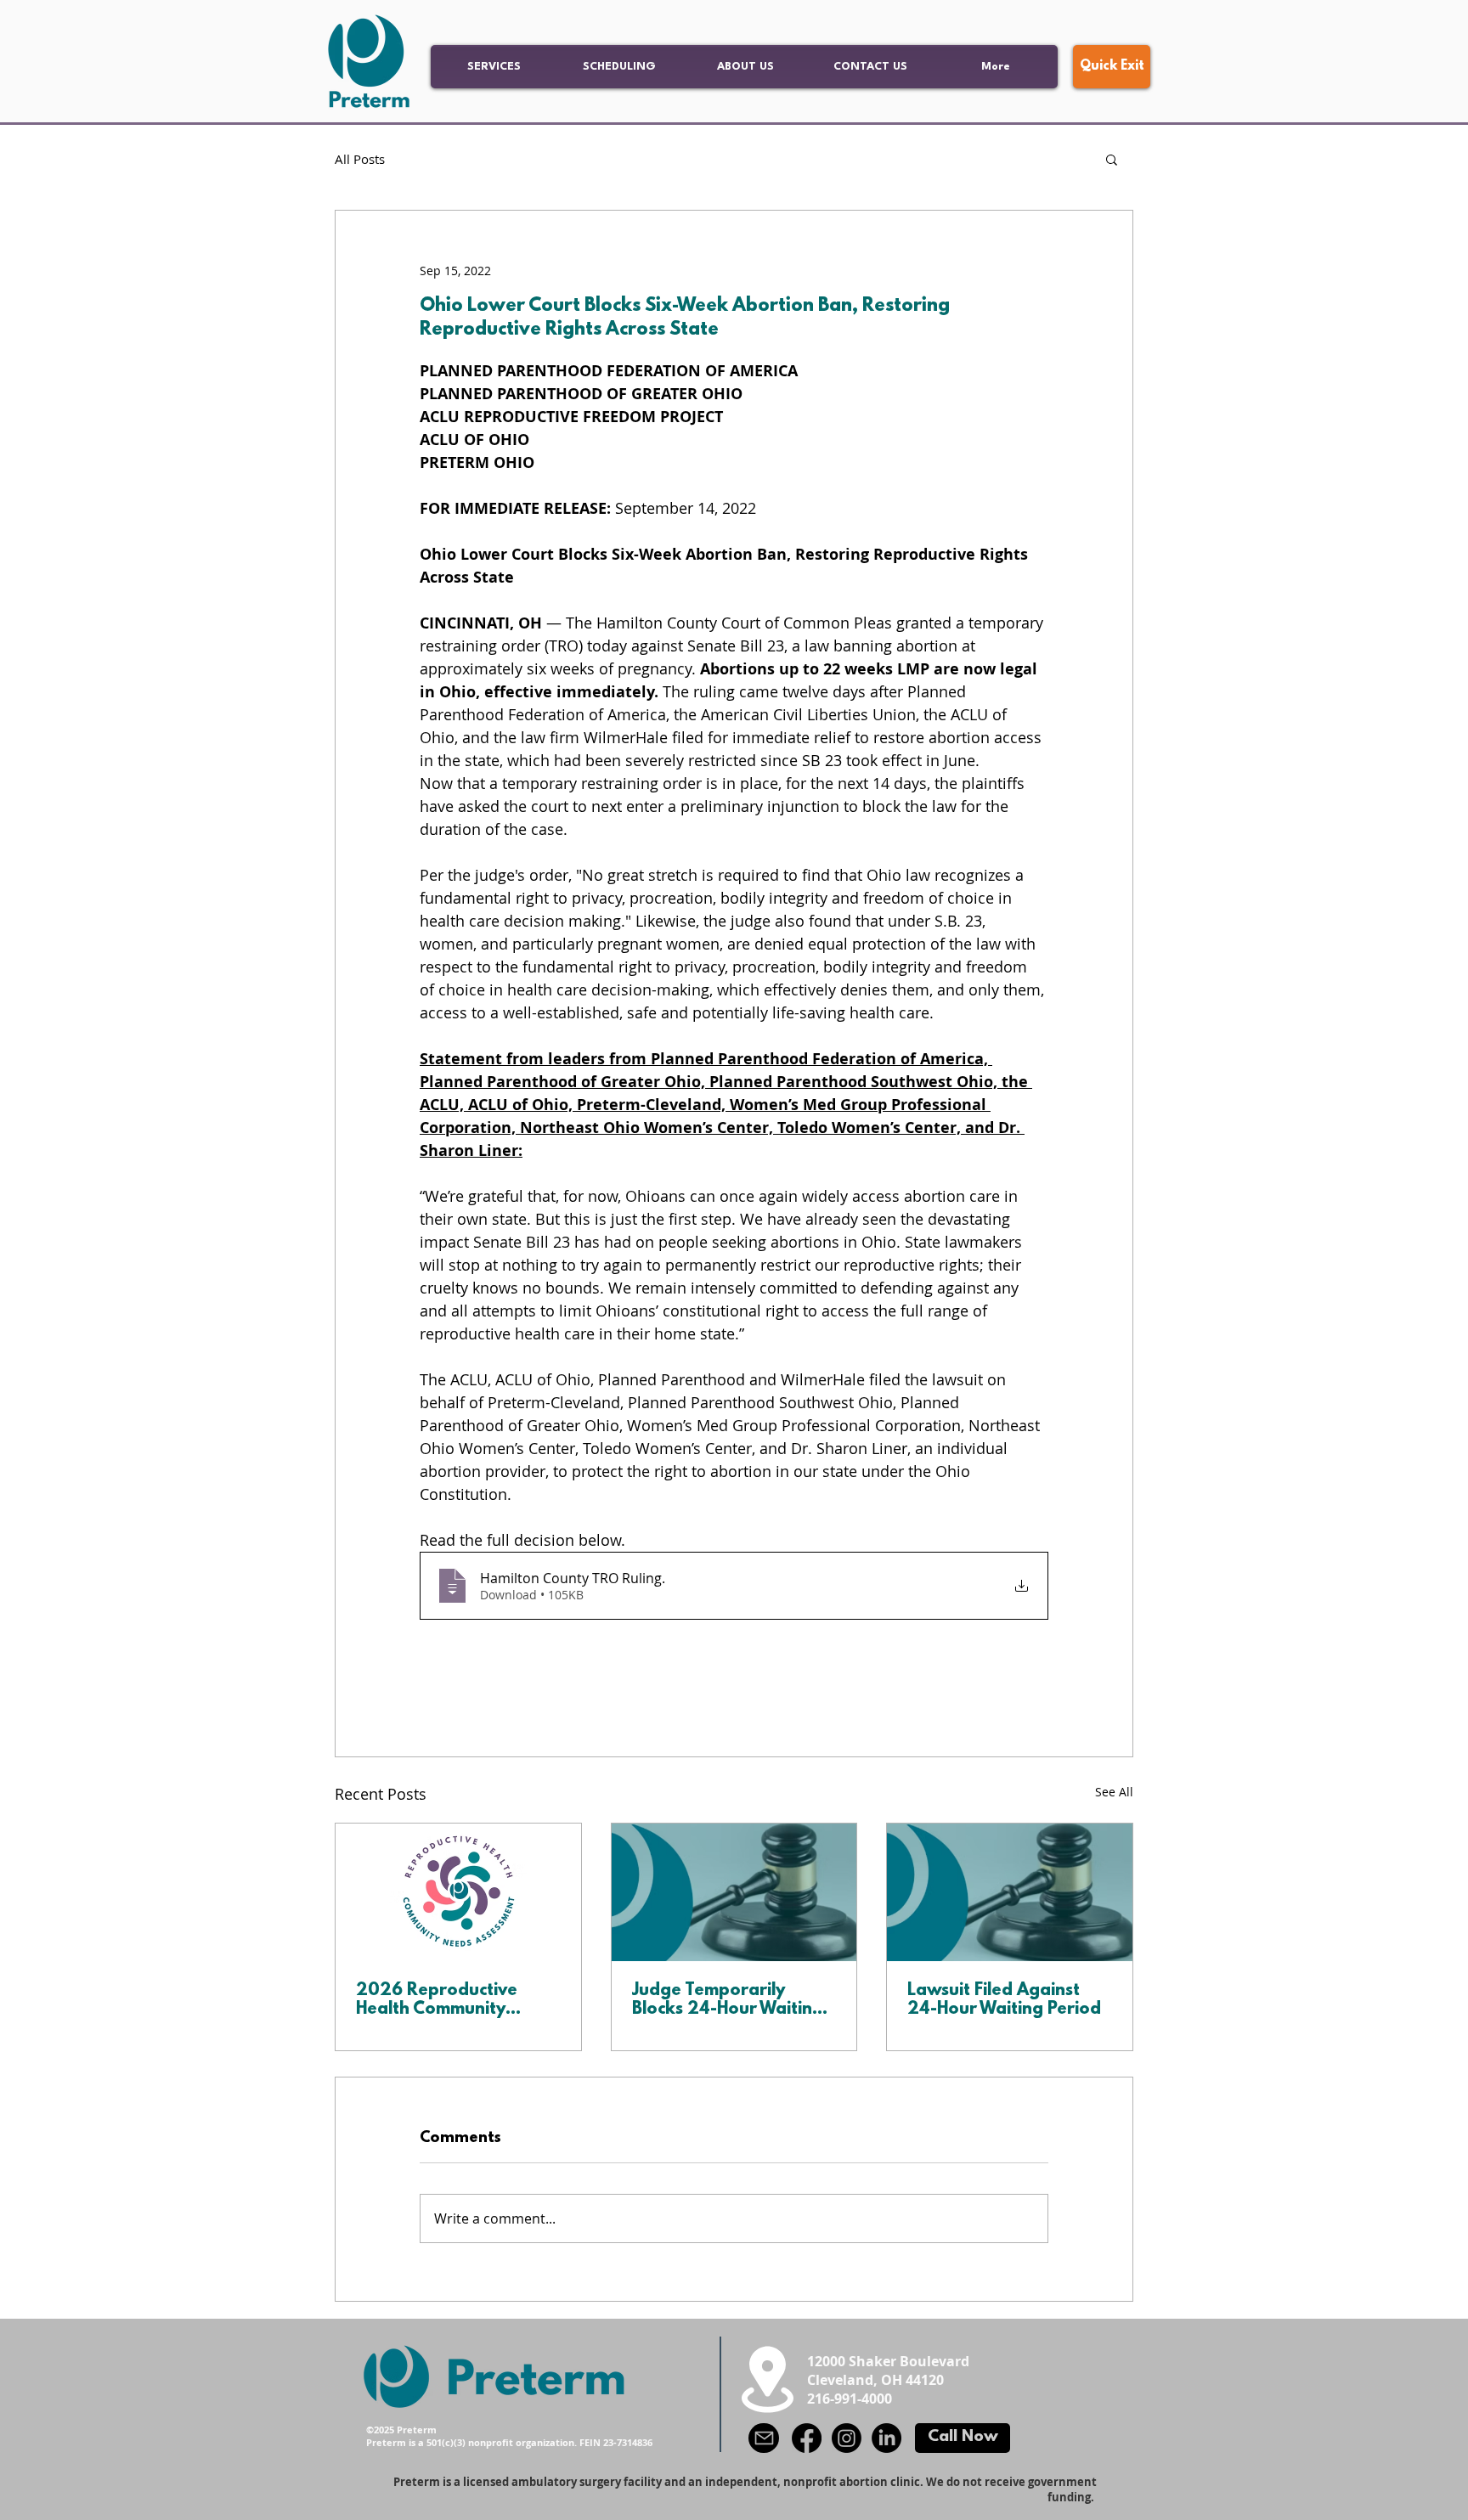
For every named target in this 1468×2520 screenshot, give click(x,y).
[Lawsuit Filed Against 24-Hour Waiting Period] (1010, 1892)
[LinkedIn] (886, 2438)
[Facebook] (807, 2438)
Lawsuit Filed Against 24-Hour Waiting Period (1004, 2000)
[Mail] (764, 2438)
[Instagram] (847, 2438)
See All (1114, 1792)
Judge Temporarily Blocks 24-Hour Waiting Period (728, 2000)
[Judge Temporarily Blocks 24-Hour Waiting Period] (734, 1892)
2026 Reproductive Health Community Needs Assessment (437, 2000)
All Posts (360, 159)
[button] (1112, 159)
